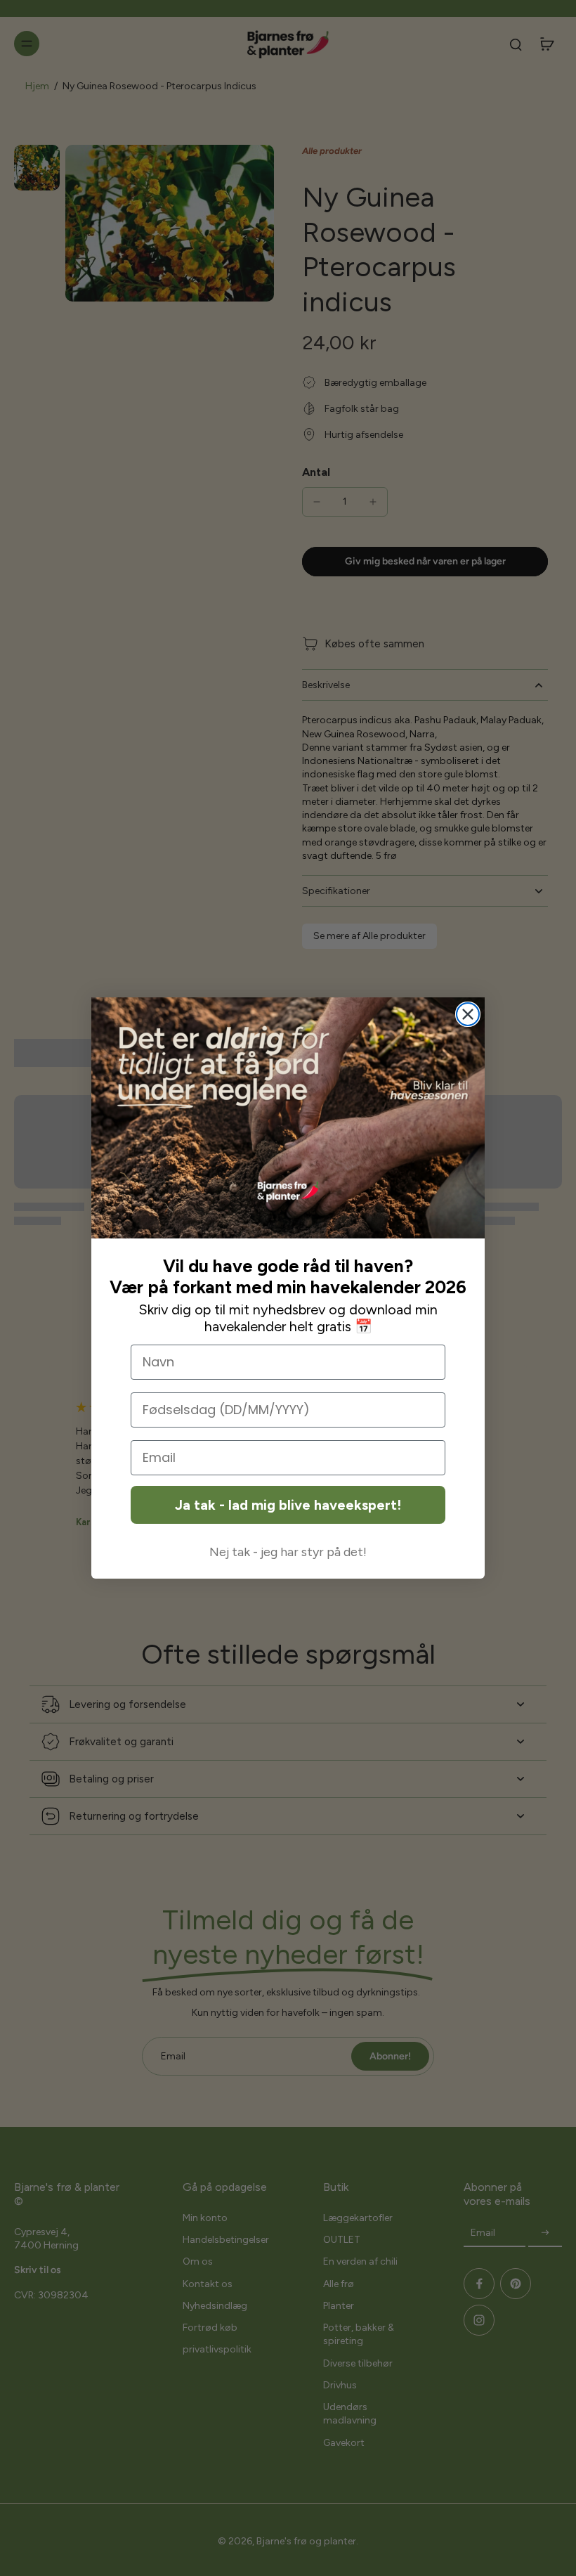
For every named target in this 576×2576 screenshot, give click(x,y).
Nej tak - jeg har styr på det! (288, 1552)
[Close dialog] (468, 1014)
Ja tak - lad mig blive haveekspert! (288, 1505)
